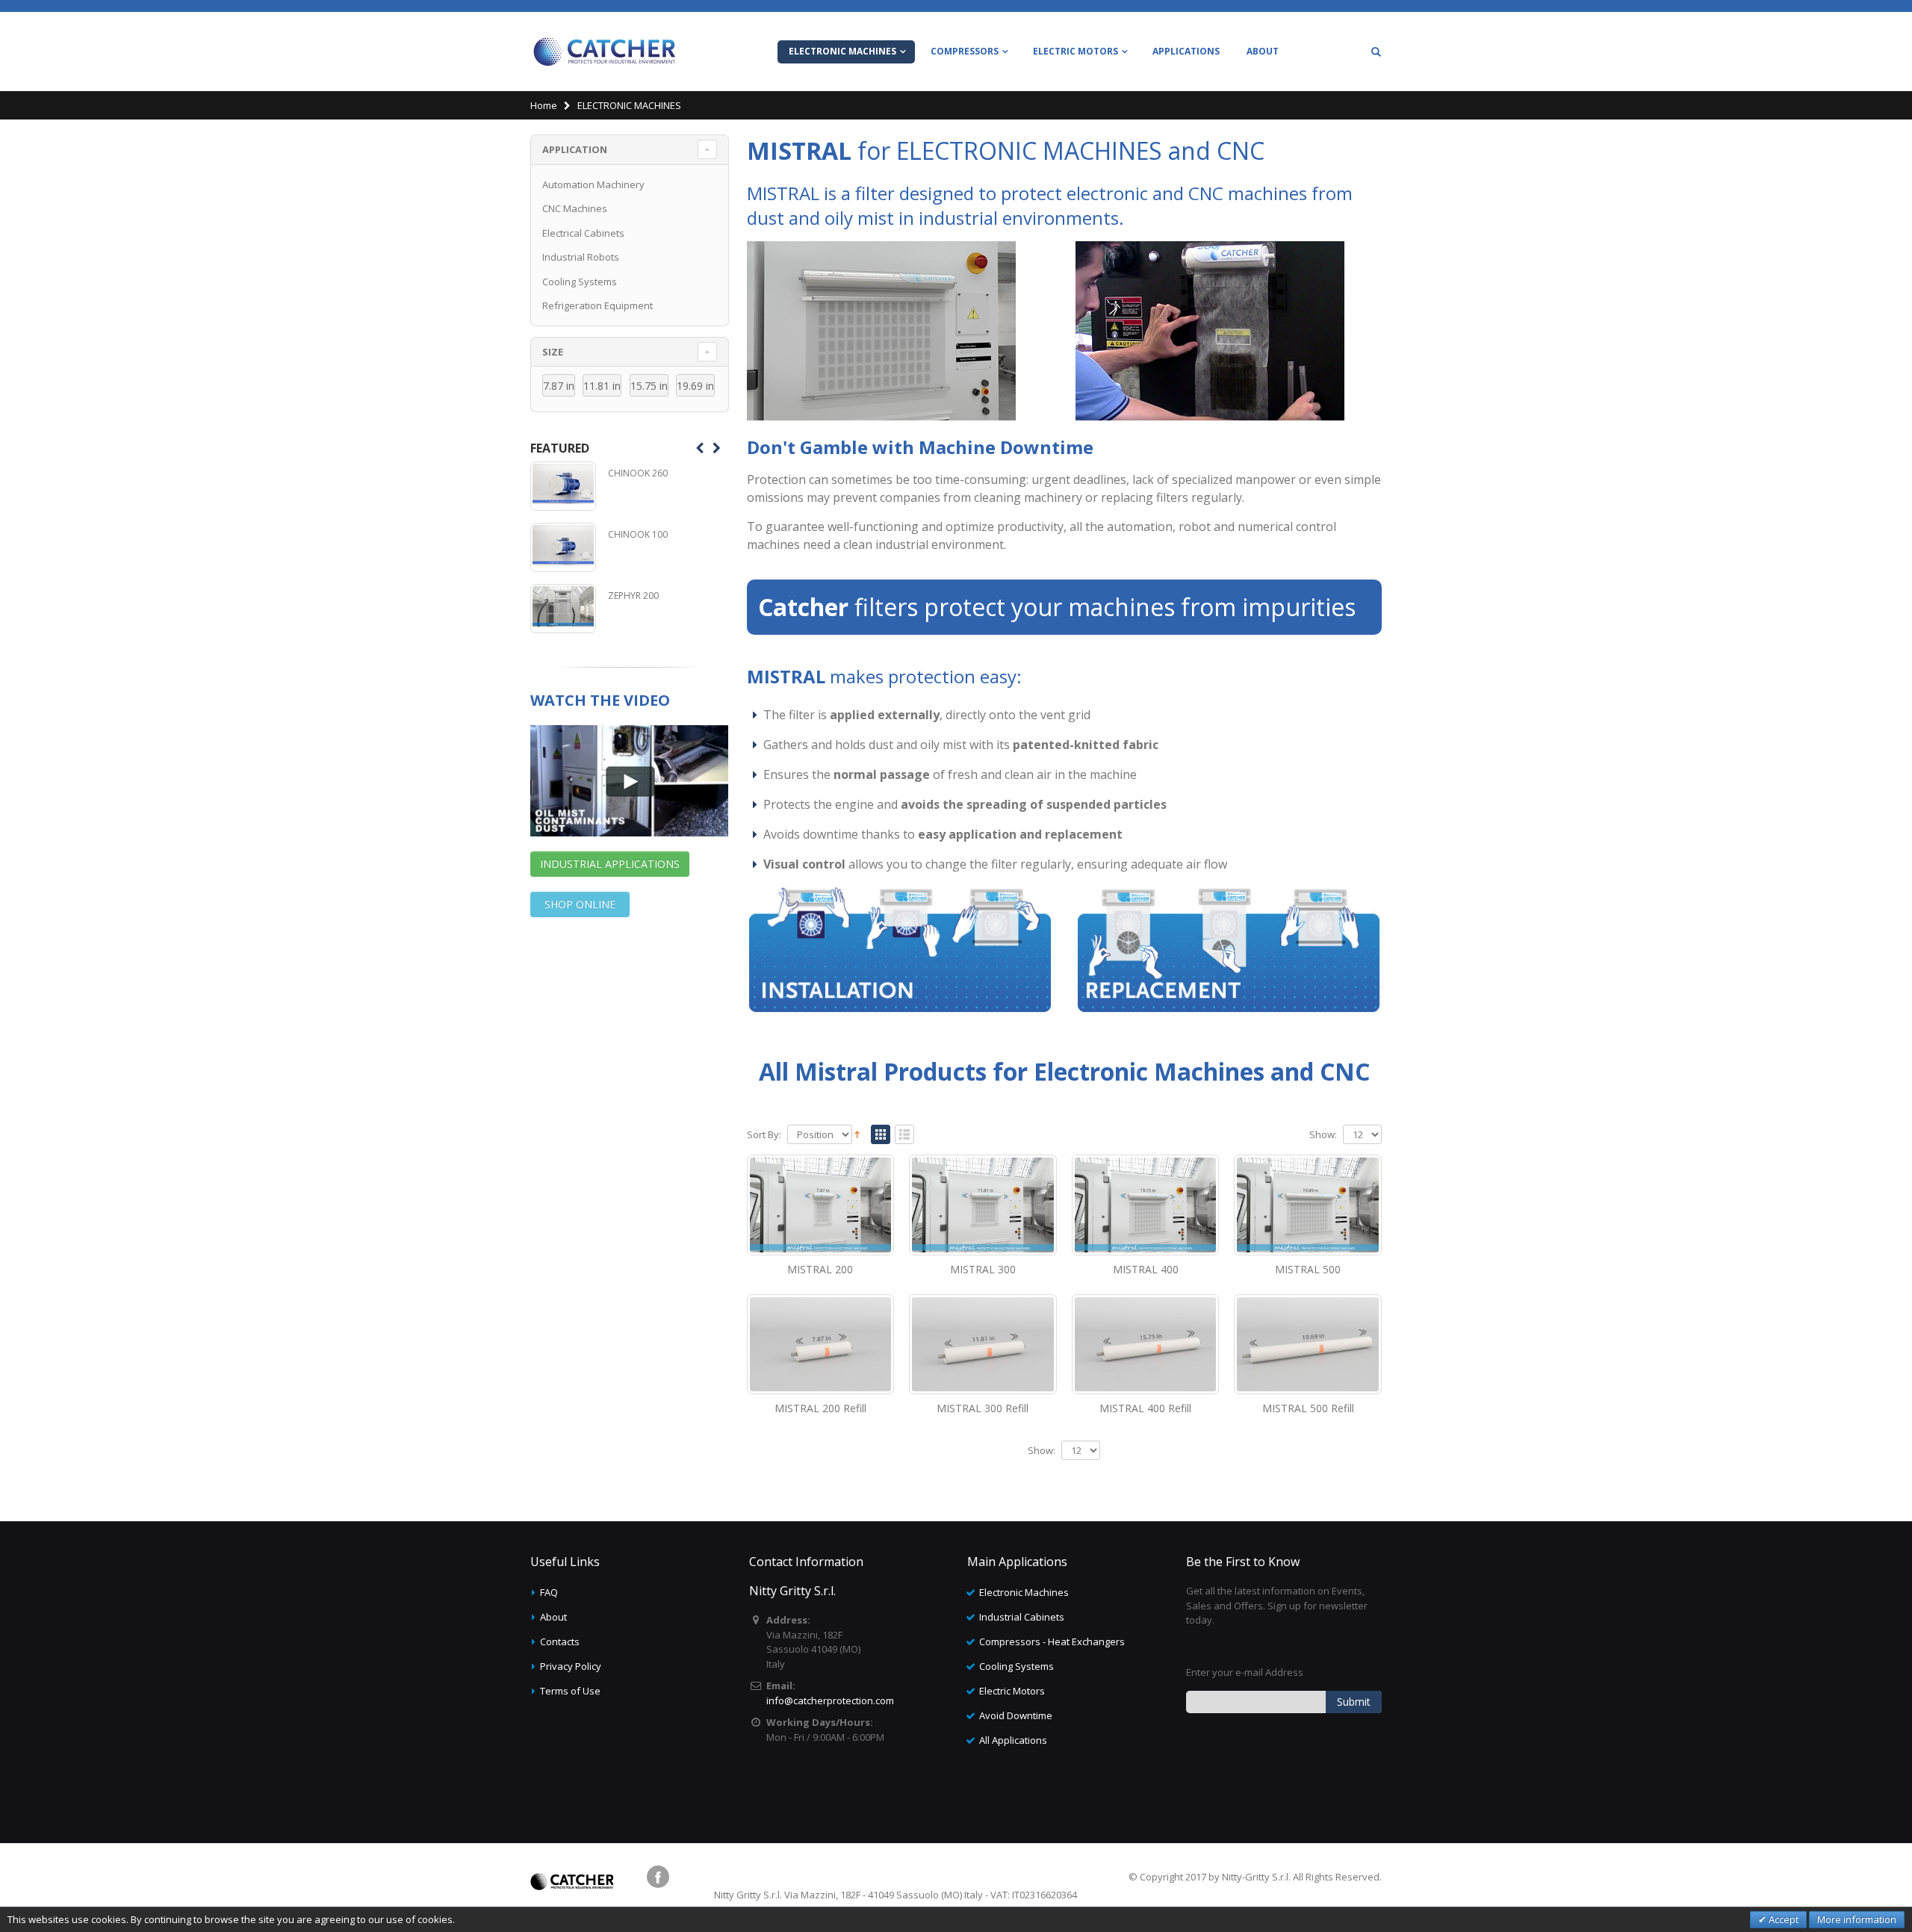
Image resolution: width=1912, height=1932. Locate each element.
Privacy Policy (571, 1666)
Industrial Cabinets (1022, 1617)
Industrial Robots (581, 257)
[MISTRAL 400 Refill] (1146, 1344)
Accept (1782, 1919)
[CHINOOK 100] (563, 547)
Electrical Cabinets (583, 233)
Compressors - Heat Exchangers (1052, 1641)
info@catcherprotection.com (830, 1700)
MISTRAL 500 (1308, 1269)
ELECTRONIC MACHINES (842, 51)
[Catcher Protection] (605, 52)
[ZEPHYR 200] (563, 609)
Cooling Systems (580, 282)
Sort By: (764, 1135)
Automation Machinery (593, 184)
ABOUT (1263, 51)
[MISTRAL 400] (1146, 1205)
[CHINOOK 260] (563, 486)
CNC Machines (575, 208)
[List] (904, 1135)
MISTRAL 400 (1146, 1269)
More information (1857, 1919)
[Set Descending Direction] (857, 1134)
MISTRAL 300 (983, 1269)
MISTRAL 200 (820, 1269)
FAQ (549, 1592)
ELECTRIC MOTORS (1075, 51)
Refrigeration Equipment (597, 305)
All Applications (1013, 1740)
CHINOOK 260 (638, 473)
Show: (1323, 1135)
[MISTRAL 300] (983, 1205)
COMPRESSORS (965, 51)
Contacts (560, 1641)
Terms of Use (570, 1691)
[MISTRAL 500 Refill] (1308, 1344)
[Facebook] (658, 1877)
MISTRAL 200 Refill (820, 1408)
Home (544, 105)
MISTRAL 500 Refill (1308, 1408)
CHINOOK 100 (638, 534)
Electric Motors (1012, 1691)
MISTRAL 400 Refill (1145, 1408)
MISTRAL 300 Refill (983, 1408)
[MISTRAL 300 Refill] (983, 1344)
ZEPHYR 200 (633, 596)
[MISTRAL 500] (1308, 1205)
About (553, 1617)
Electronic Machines (1024, 1592)
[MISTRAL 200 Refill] (821, 1344)
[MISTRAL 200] (821, 1205)
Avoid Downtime (1016, 1715)
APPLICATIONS (1186, 51)
